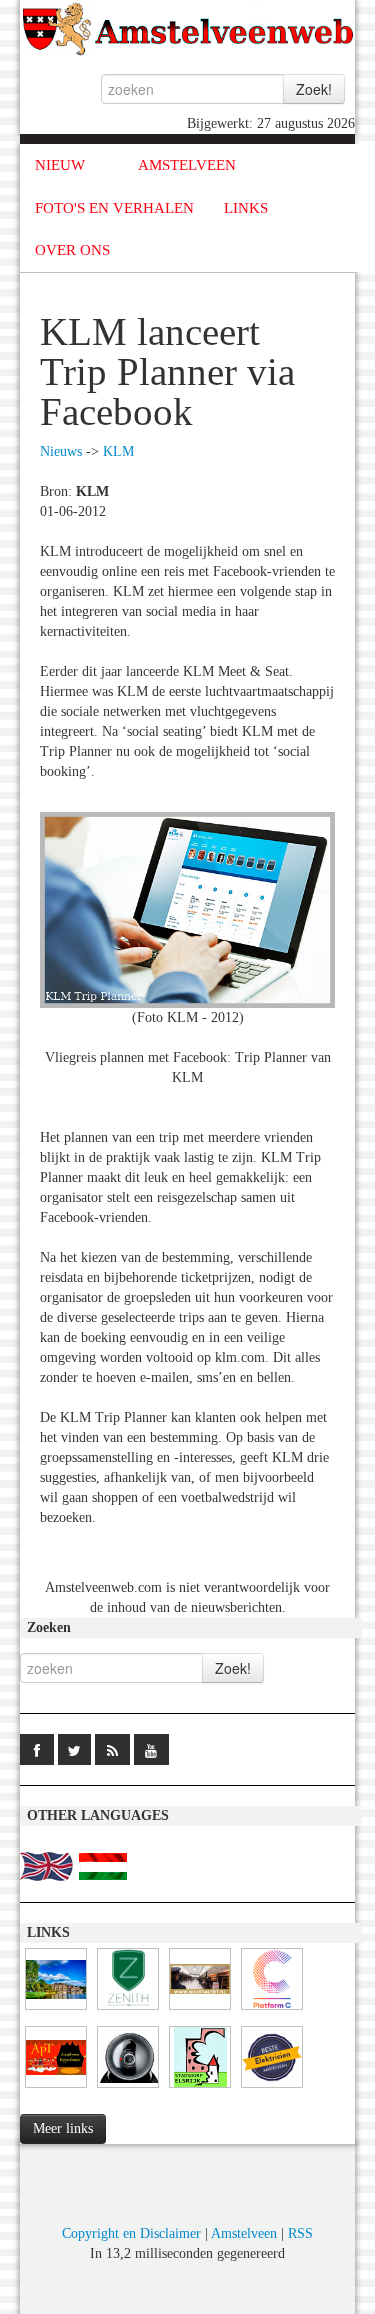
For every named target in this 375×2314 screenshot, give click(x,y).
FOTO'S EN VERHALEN (114, 208)
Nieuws (61, 451)
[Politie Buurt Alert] (200, 2010)
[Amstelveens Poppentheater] (56, 2088)
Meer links (63, 2128)
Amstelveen (244, 2233)
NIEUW (60, 165)
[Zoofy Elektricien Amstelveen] (272, 2088)
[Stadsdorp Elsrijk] (200, 2088)
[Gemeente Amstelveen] (56, 2010)
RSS (300, 2233)
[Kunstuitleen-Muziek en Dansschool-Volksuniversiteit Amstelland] (272, 2010)
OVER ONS (72, 250)
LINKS (246, 208)
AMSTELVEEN (187, 165)
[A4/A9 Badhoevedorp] (128, 2088)
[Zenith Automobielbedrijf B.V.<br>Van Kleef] (128, 2010)
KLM (118, 451)
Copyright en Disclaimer (131, 2233)
